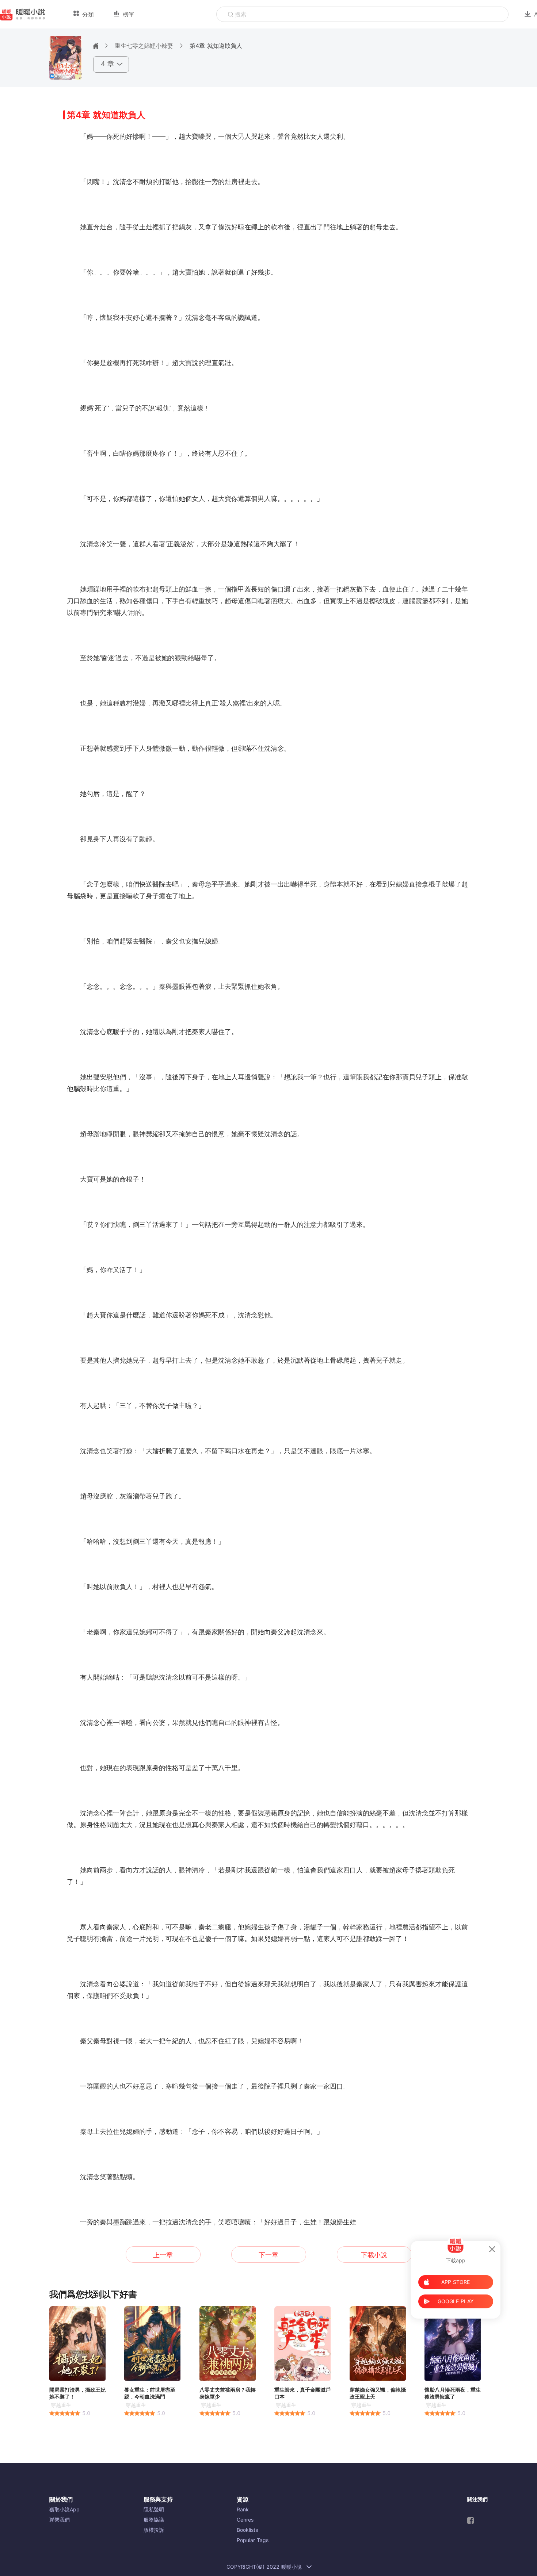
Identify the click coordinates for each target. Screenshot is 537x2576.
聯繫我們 (60, 2520)
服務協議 (154, 2520)
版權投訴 (154, 2530)
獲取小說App (64, 2509)
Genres (245, 2520)
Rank (243, 2509)
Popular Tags (253, 2540)
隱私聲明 (154, 2509)
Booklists (247, 2530)
